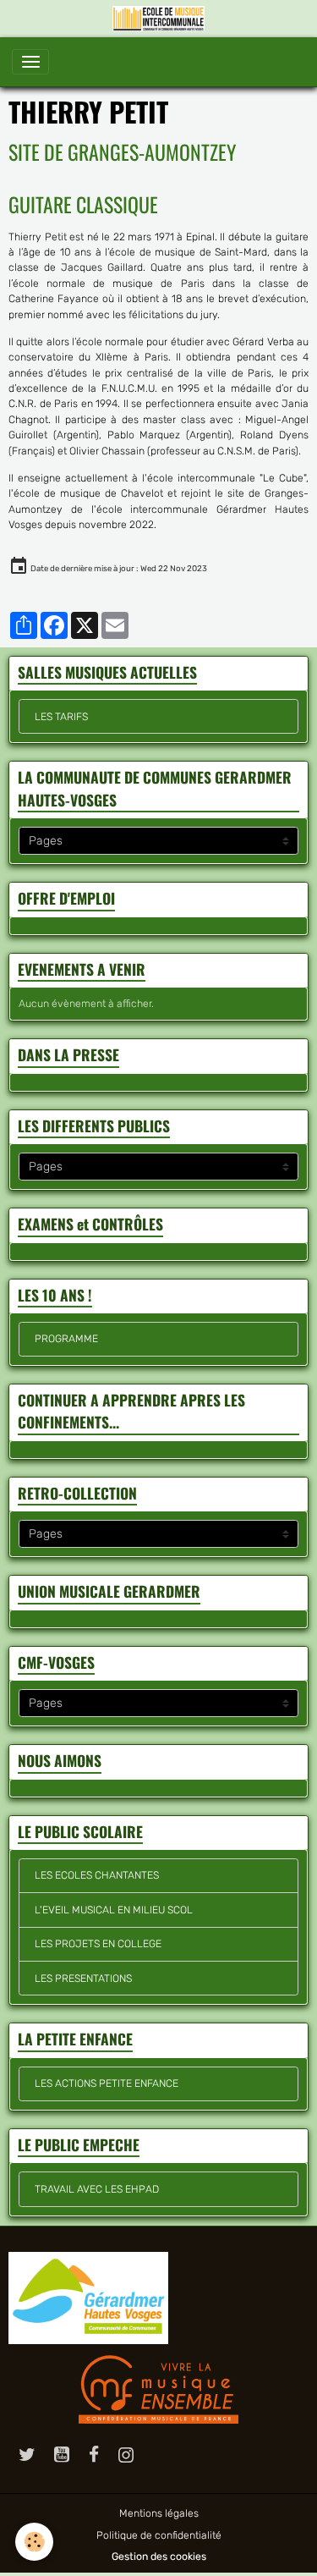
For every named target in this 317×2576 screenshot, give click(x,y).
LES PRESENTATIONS (83, 1979)
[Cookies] (34, 2542)
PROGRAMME (66, 1339)
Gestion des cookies (159, 2557)
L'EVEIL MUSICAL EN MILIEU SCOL (114, 1910)
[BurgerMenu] (30, 62)
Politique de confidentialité (159, 2535)
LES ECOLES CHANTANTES (97, 1875)
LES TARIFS (61, 717)
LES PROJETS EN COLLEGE (98, 1944)
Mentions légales (159, 2513)
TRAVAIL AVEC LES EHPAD (97, 2189)
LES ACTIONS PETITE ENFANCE (107, 2083)
